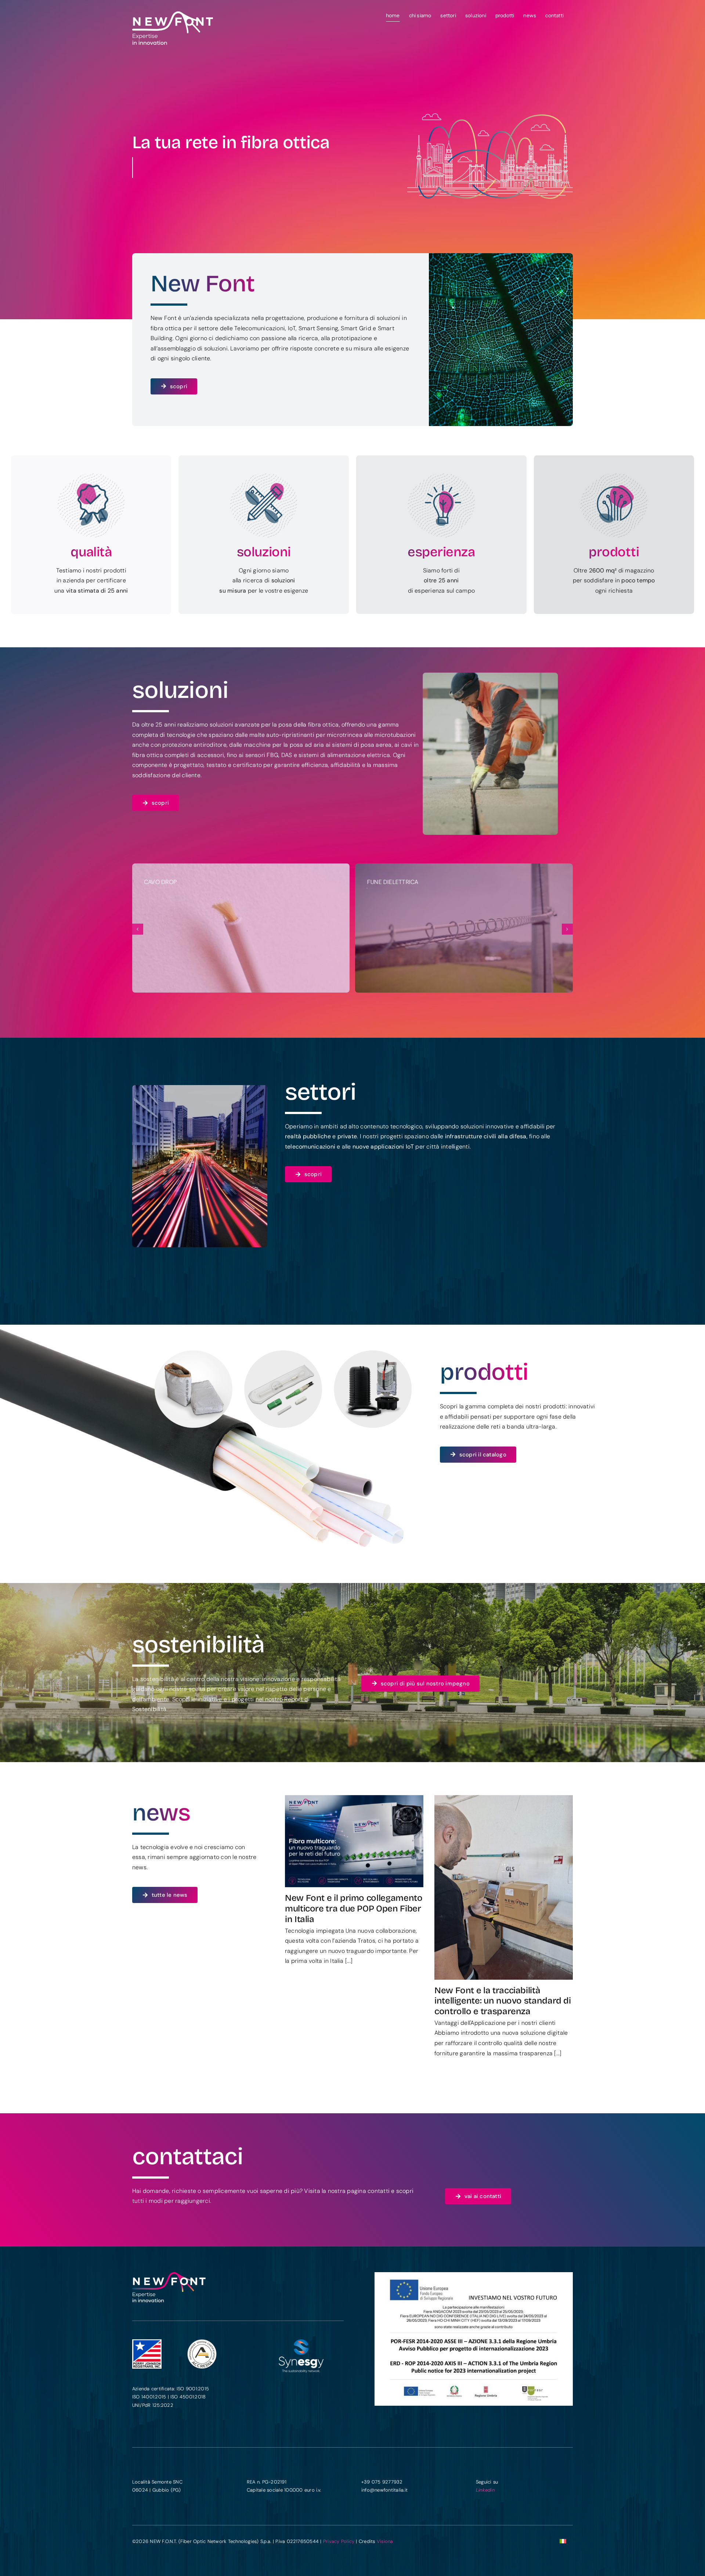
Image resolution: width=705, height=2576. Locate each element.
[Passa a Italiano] (563, 2541)
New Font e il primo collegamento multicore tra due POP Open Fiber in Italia (354, 1909)
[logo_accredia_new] (202, 2342)
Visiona (385, 2541)
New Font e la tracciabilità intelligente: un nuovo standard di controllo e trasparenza (503, 2001)
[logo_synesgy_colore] (302, 2342)
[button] (138, 929)
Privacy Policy (339, 2541)
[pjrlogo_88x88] (147, 2342)
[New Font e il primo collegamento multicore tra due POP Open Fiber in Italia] (354, 1841)
